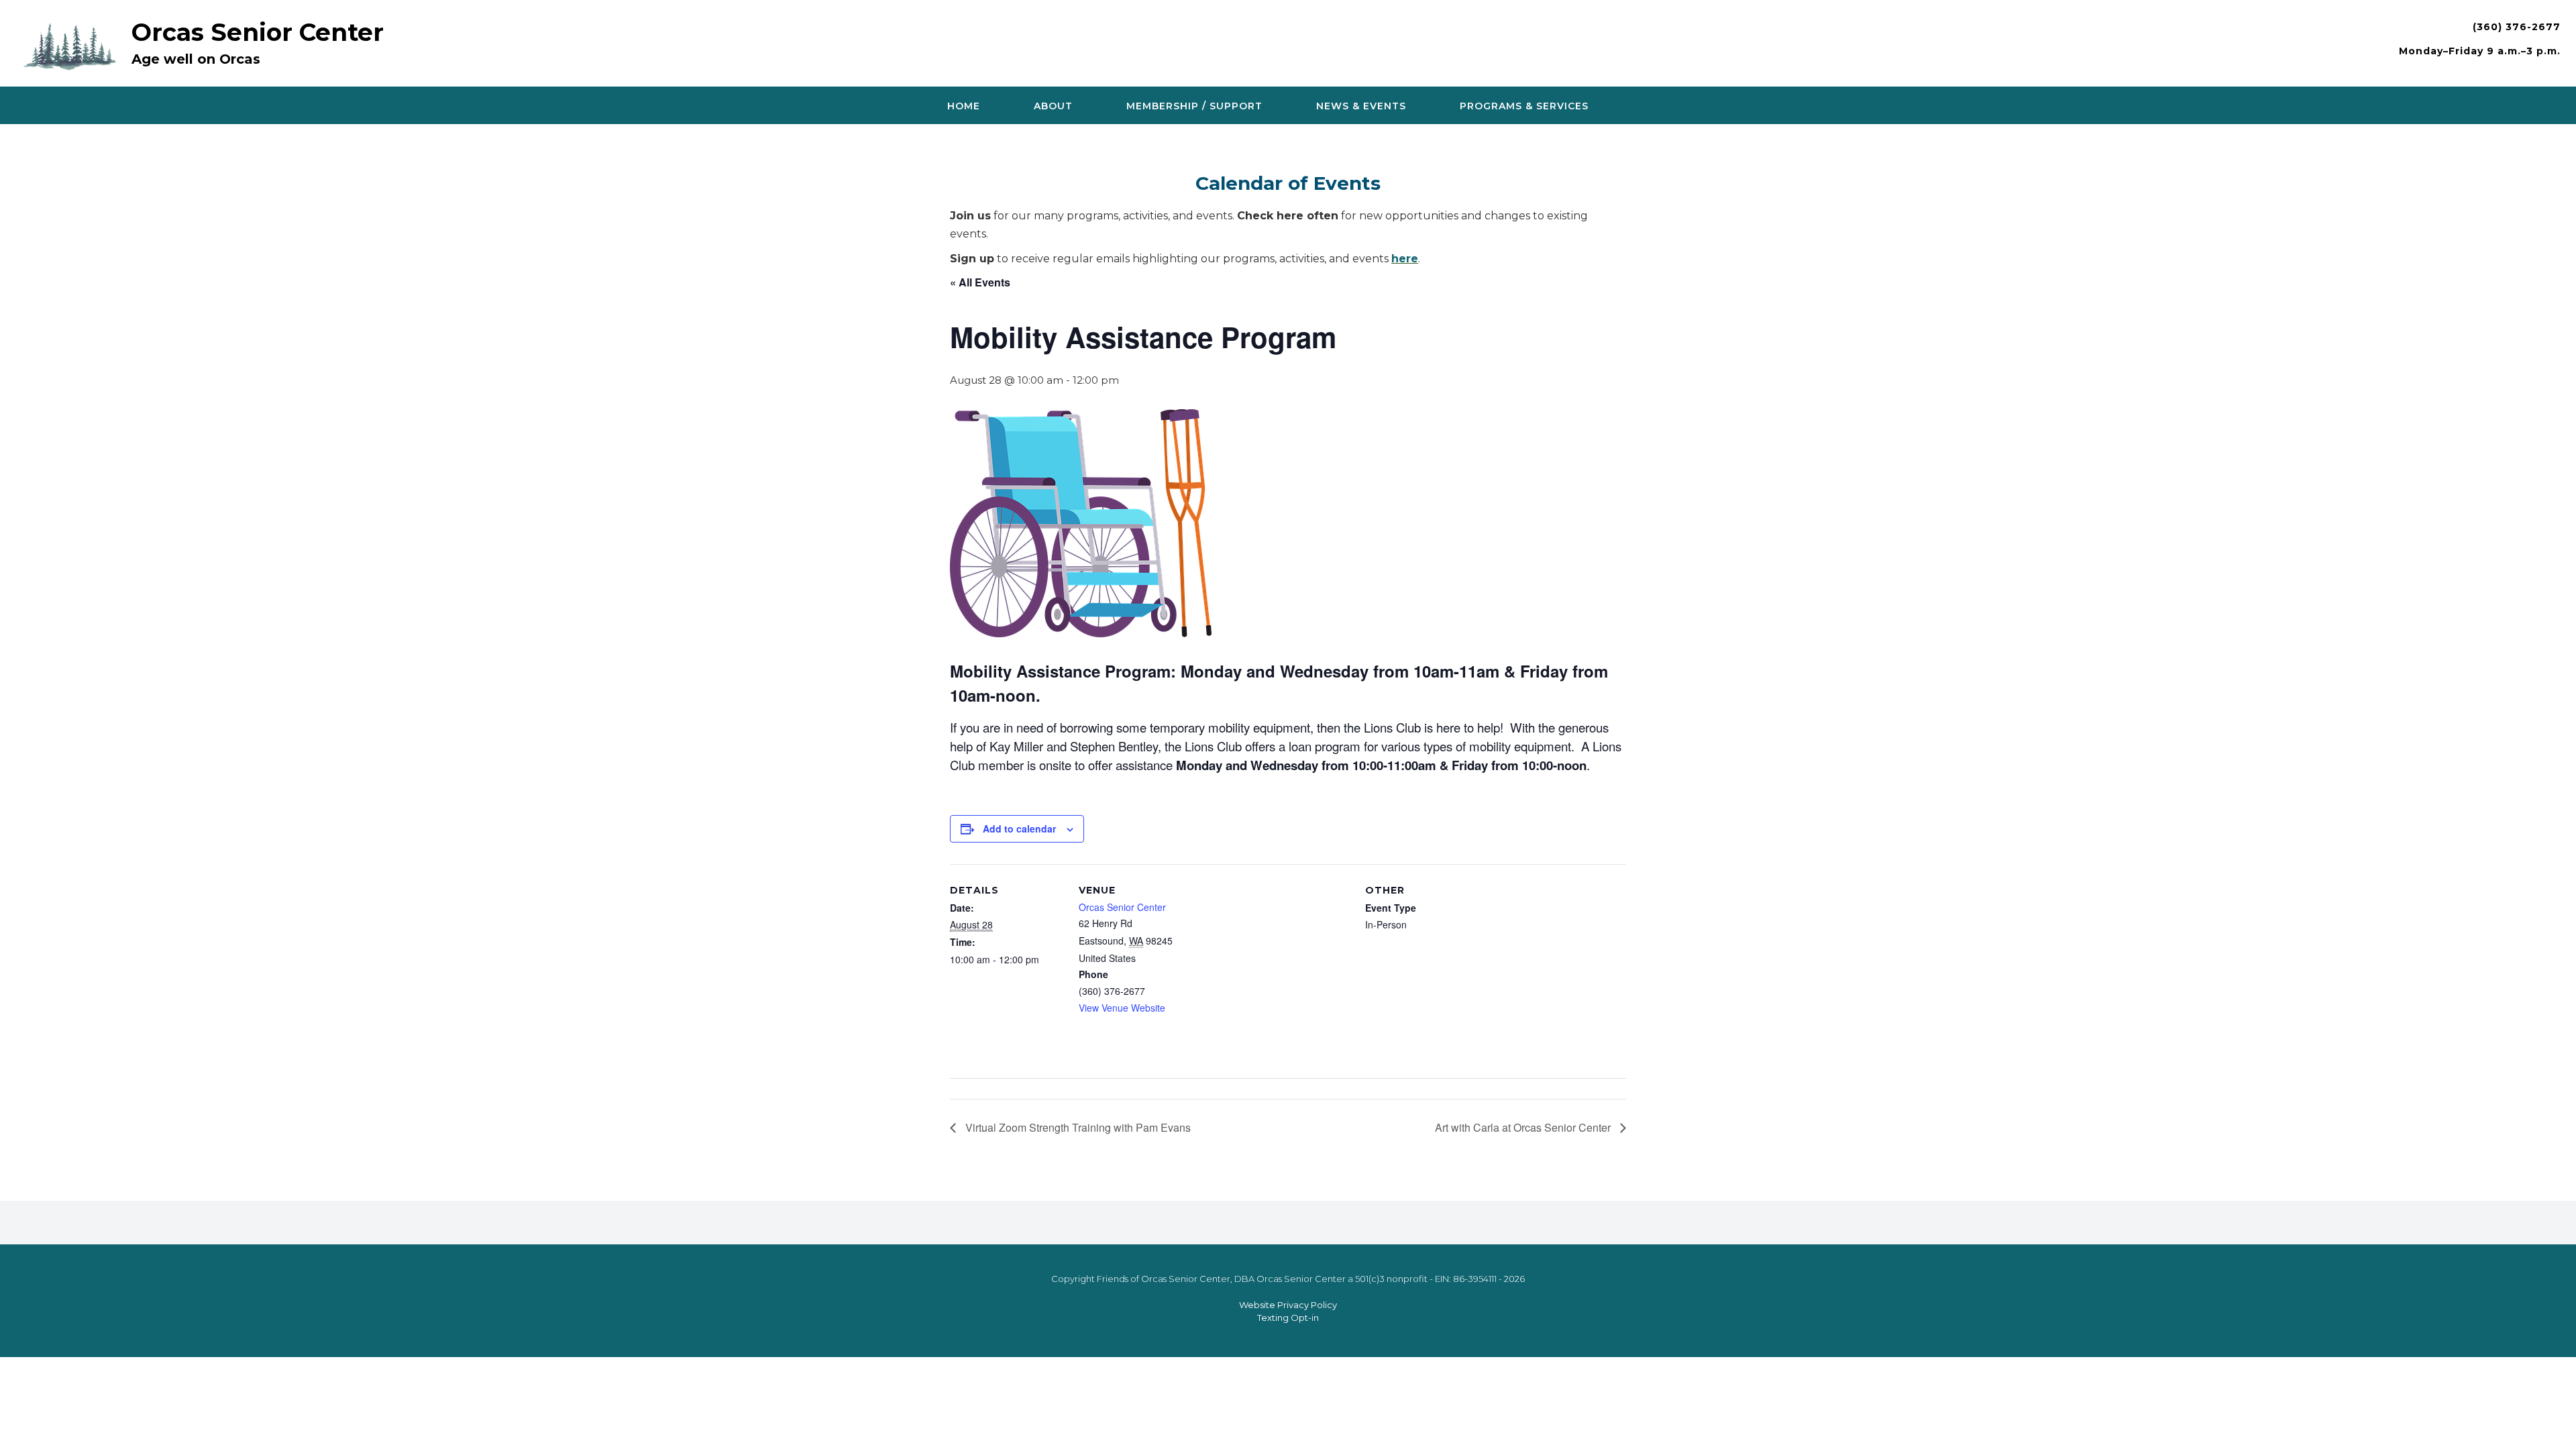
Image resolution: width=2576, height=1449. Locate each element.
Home (964, 106)
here (1405, 259)
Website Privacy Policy (1288, 1305)
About (1053, 106)
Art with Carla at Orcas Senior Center (1524, 1127)
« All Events (980, 282)
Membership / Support (1194, 106)
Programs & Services (1524, 106)
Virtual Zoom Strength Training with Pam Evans (1077, 1127)
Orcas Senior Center (258, 32)
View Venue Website (1122, 1008)
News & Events (1361, 106)
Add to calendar (1019, 828)
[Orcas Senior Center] (73, 45)
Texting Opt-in (1288, 1318)
